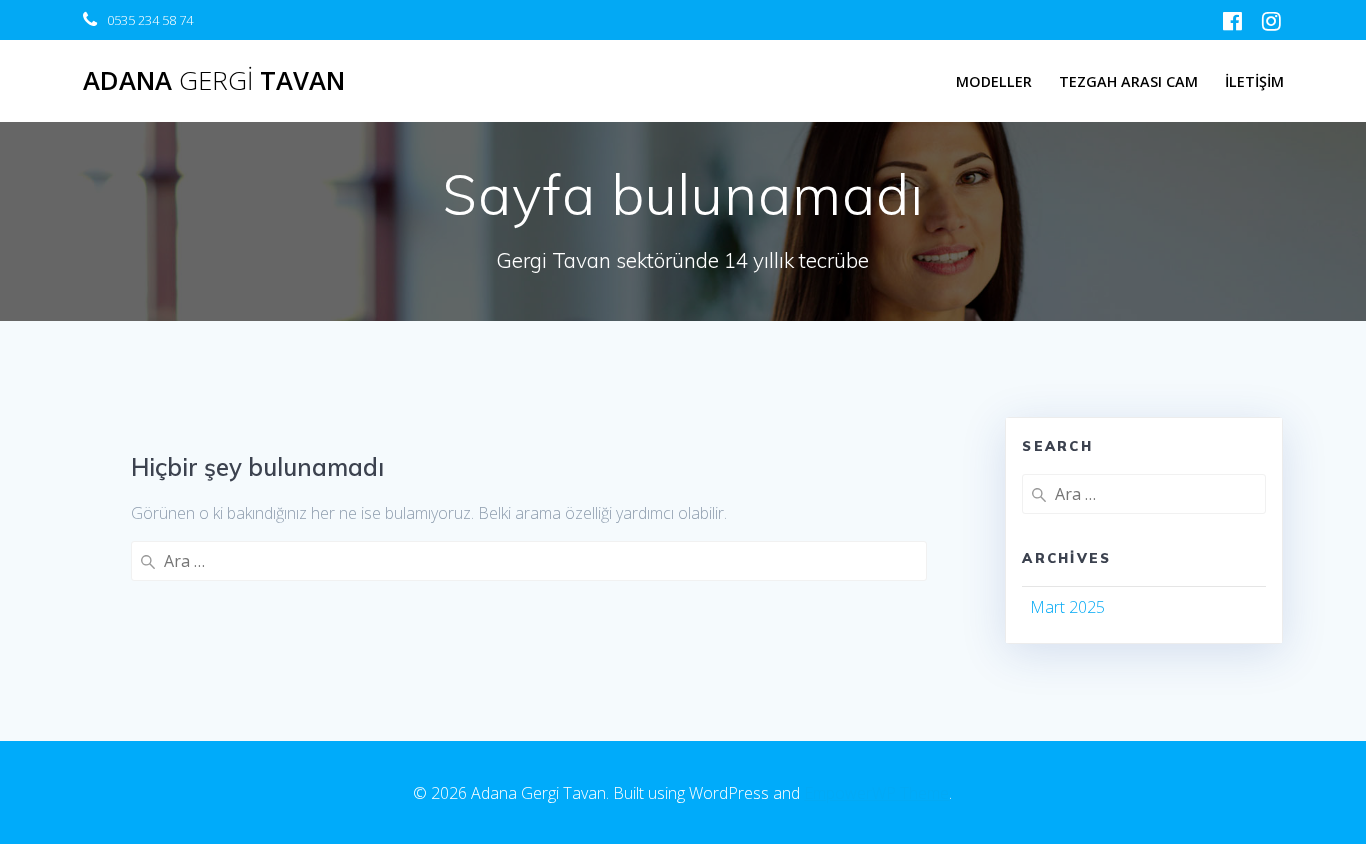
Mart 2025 (1067, 607)
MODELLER (994, 81)
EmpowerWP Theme (876, 793)
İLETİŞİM (1254, 81)
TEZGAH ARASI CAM (1128, 81)
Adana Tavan (214, 81)
